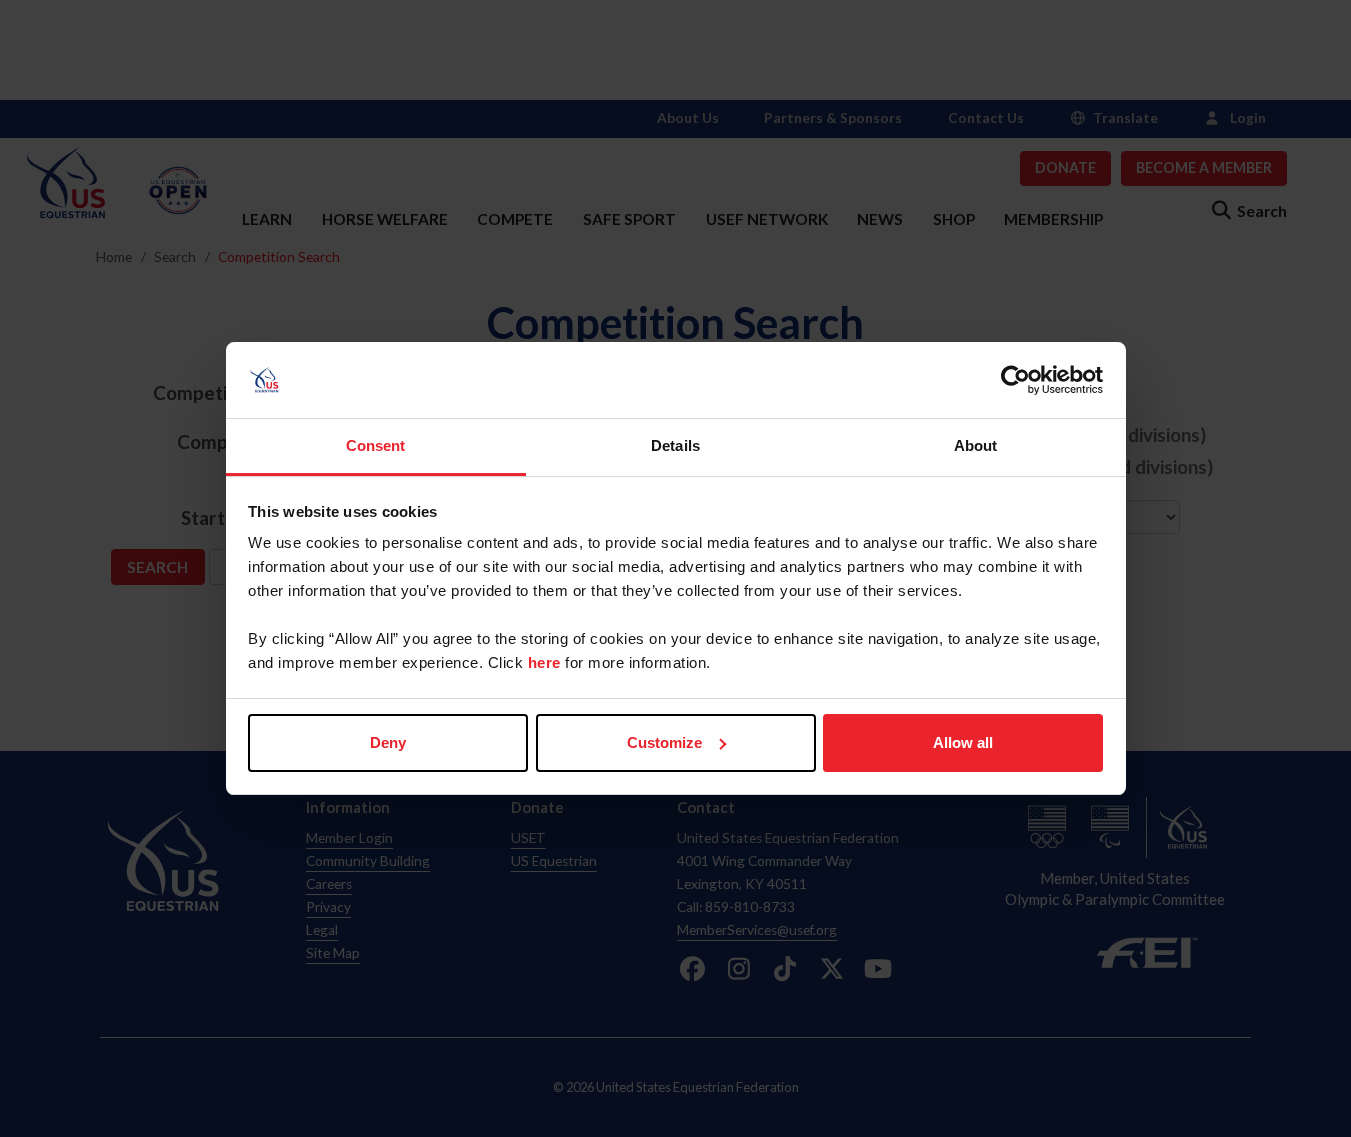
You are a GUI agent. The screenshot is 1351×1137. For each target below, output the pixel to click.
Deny (388, 742)
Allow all (963, 742)
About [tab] (976, 445)
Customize (664, 742)
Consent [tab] (376, 445)
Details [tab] (675, 445)
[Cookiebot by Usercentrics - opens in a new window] (1015, 380)
